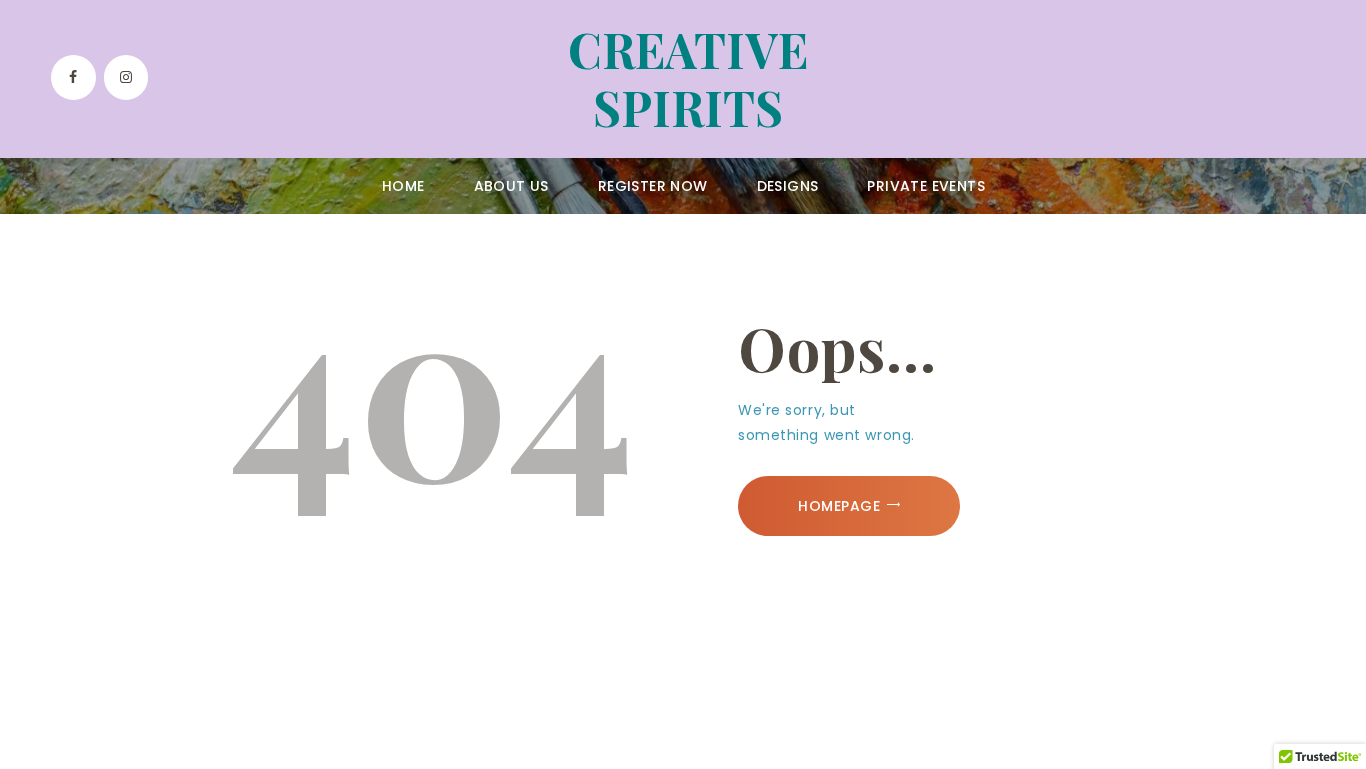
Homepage (839, 506)
